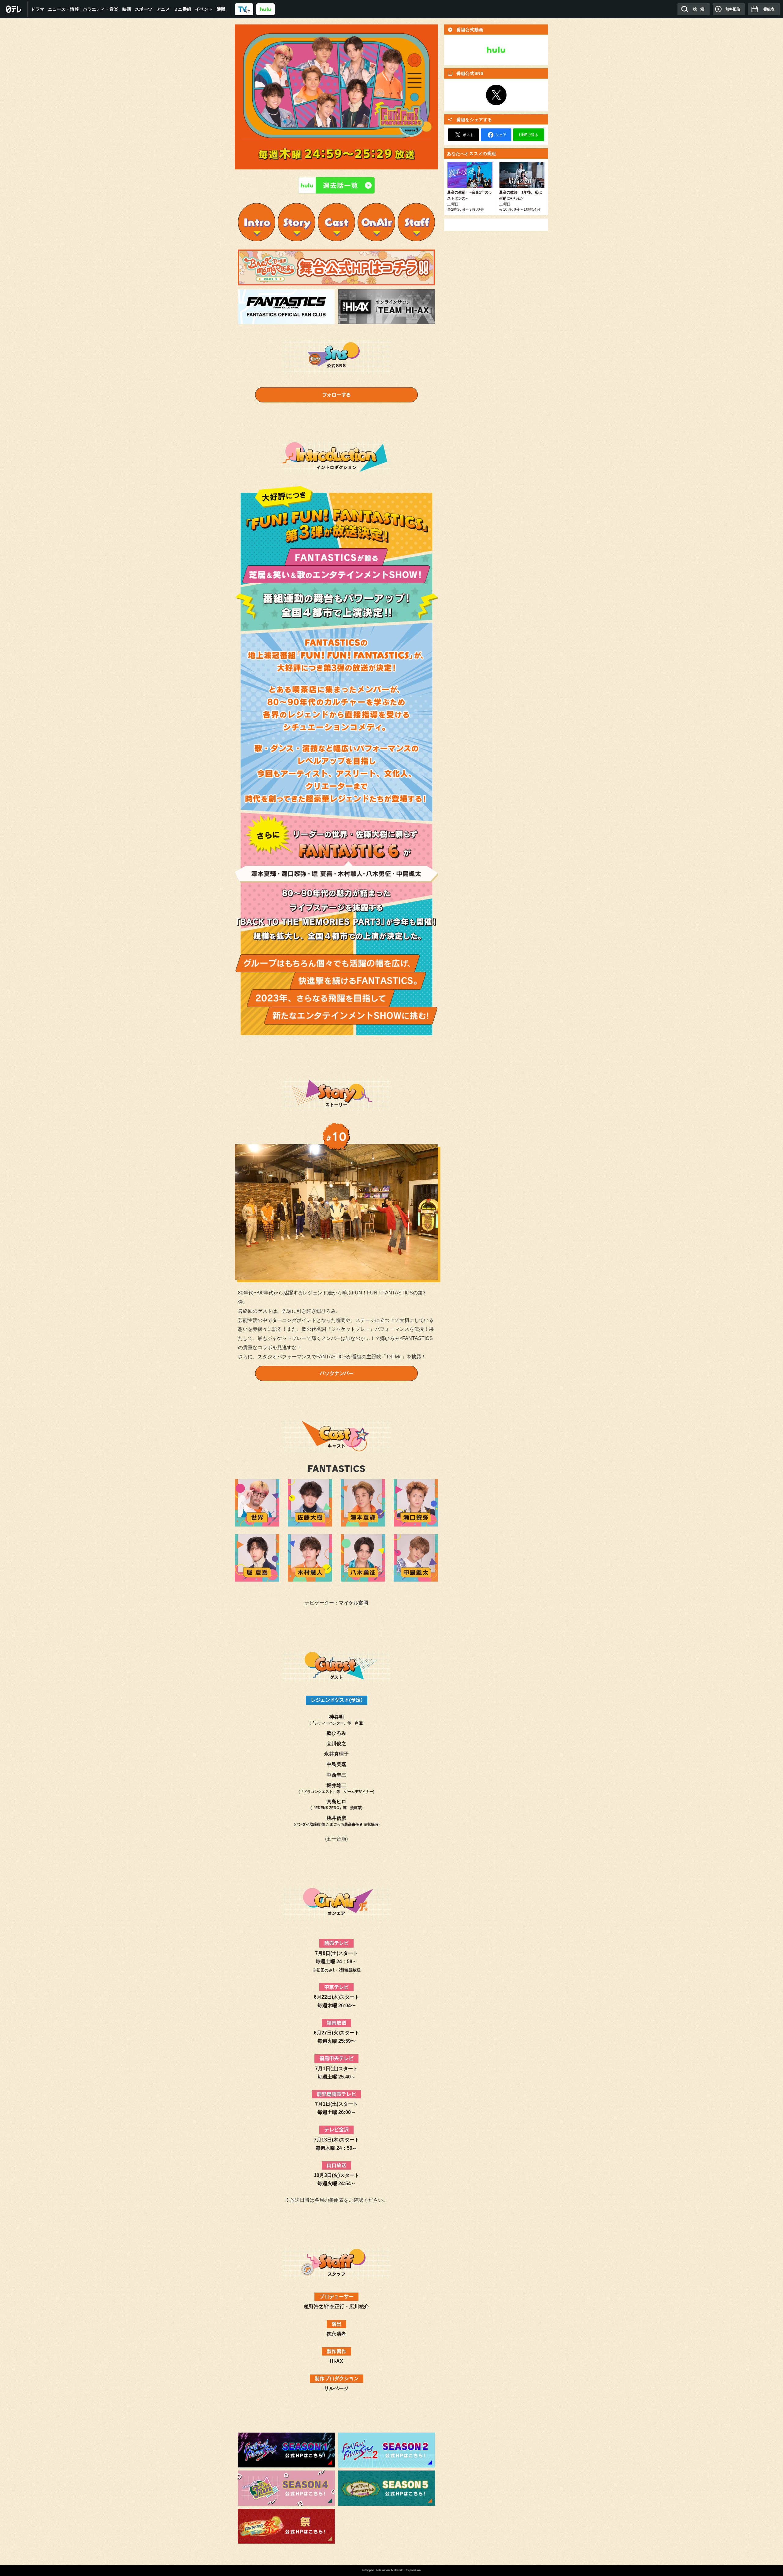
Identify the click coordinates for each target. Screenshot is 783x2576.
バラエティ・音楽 (101, 9)
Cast (336, 222)
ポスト (468, 135)
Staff (416, 222)
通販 (221, 9)
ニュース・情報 (64, 9)
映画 (127, 9)
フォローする (336, 395)
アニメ (163, 9)
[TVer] (244, 9)
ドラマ (38, 9)
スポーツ (144, 9)
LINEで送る (529, 135)
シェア (501, 135)
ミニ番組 (183, 9)
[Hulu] (336, 185)
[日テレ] (14, 9)
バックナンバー (337, 1373)
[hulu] (265, 9)
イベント (204, 9)
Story (296, 222)
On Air (376, 222)
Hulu (496, 50)
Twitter (496, 95)
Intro (257, 222)
